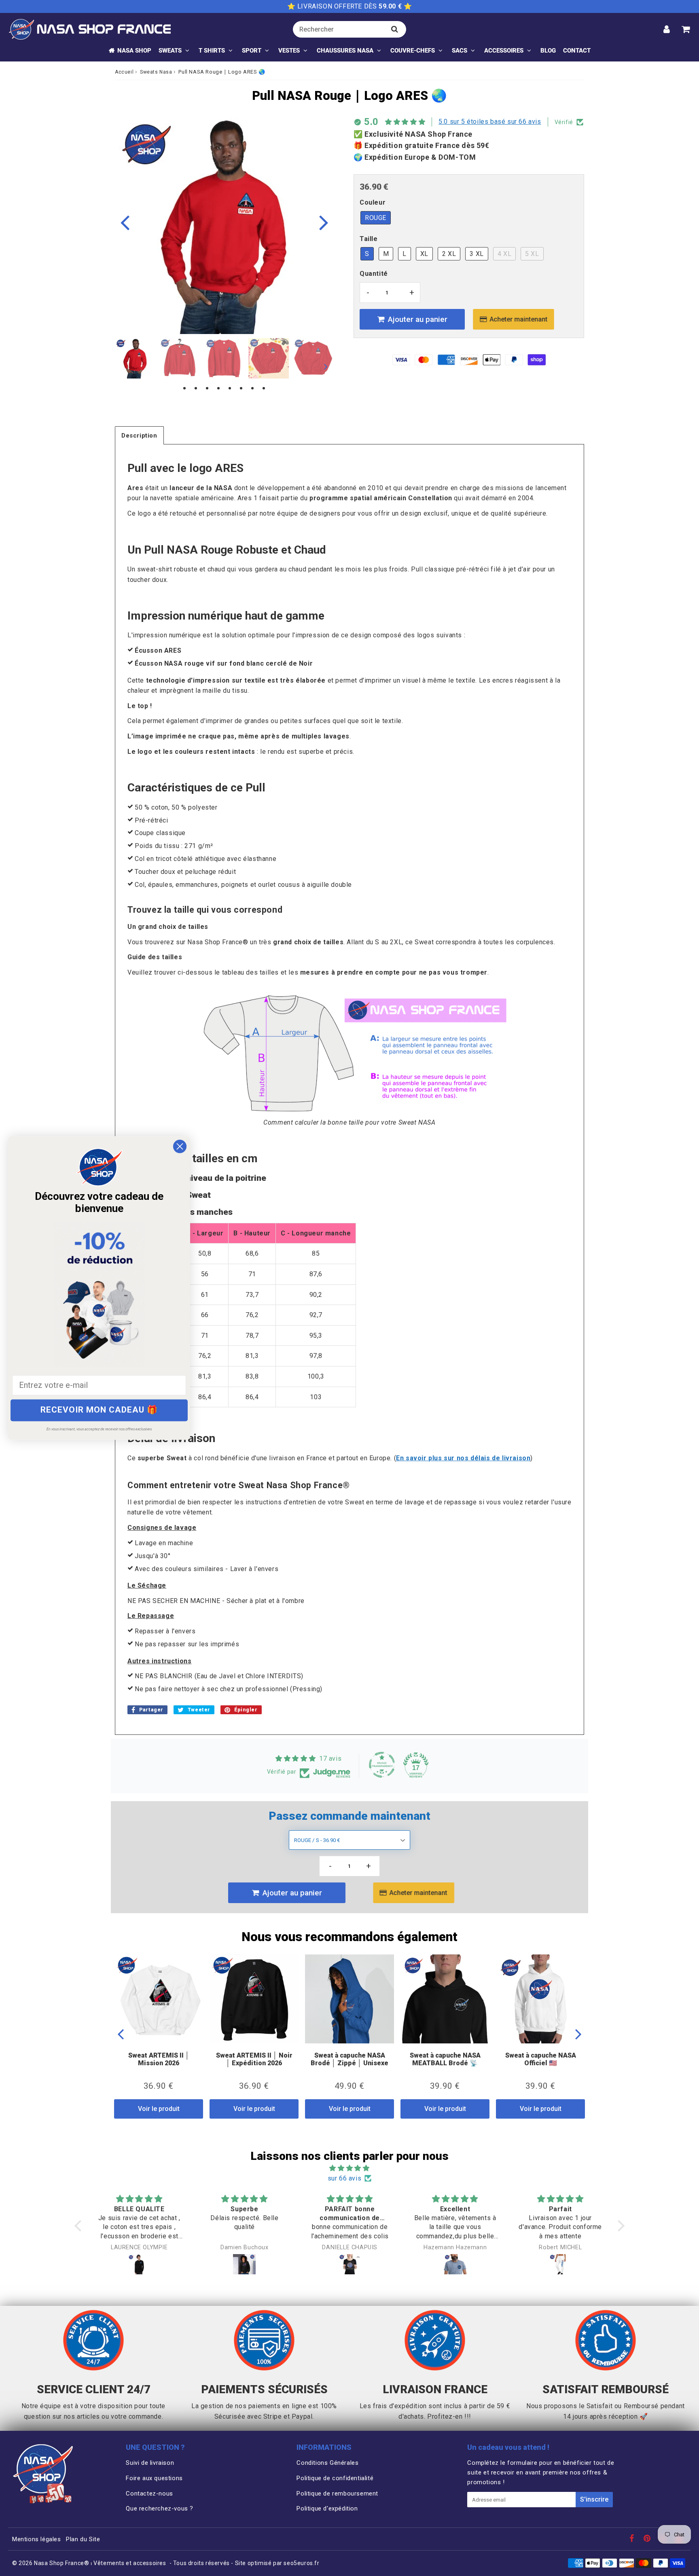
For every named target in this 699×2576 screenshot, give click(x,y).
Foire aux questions (154, 2478)
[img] (349, 2168)
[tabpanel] (135, 358)
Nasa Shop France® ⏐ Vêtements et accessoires (100, 2563)
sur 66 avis (345, 2178)
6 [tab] (241, 389)
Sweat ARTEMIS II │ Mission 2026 (159, 2059)
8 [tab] (264, 389)
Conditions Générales (327, 2463)
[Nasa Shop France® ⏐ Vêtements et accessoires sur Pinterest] (648, 2539)
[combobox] (349, 29)
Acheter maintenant (518, 319)
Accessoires (504, 51)
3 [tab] (207, 389)
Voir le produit (159, 2109)
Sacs (460, 51)
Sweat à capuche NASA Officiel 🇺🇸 (541, 2059)
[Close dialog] (180, 1146)
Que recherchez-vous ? (160, 2508)
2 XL (449, 254)
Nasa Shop (134, 51)
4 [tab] (218, 389)
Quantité (374, 274)
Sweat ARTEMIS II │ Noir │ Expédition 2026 (254, 2059)
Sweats (170, 51)
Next (324, 222)
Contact (577, 51)
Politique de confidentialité (335, 2478)
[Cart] (685, 29)
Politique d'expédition (327, 2508)
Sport (252, 51)
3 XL (477, 254)
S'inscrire (594, 2499)
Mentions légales (37, 2539)
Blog (548, 51)
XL (424, 254)
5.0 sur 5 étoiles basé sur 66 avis (490, 122)
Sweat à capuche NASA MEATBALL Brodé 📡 (445, 2059)
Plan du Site (83, 2539)
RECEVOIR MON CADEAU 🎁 (99, 1410)
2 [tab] (196, 389)
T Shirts (212, 51)
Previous (125, 222)
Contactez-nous (149, 2494)
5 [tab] (230, 389)
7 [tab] (252, 389)
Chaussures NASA (345, 51)
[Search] (395, 29)
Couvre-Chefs (413, 51)
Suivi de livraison (150, 2463)
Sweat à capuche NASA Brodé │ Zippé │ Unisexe (349, 2059)
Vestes (289, 51)
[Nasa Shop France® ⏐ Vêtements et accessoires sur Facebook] (633, 2539)
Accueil (124, 72)
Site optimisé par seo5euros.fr (277, 2563)
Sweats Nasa (156, 72)
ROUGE (376, 218)
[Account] (666, 29)
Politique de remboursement (337, 2494)
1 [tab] (184, 389)
